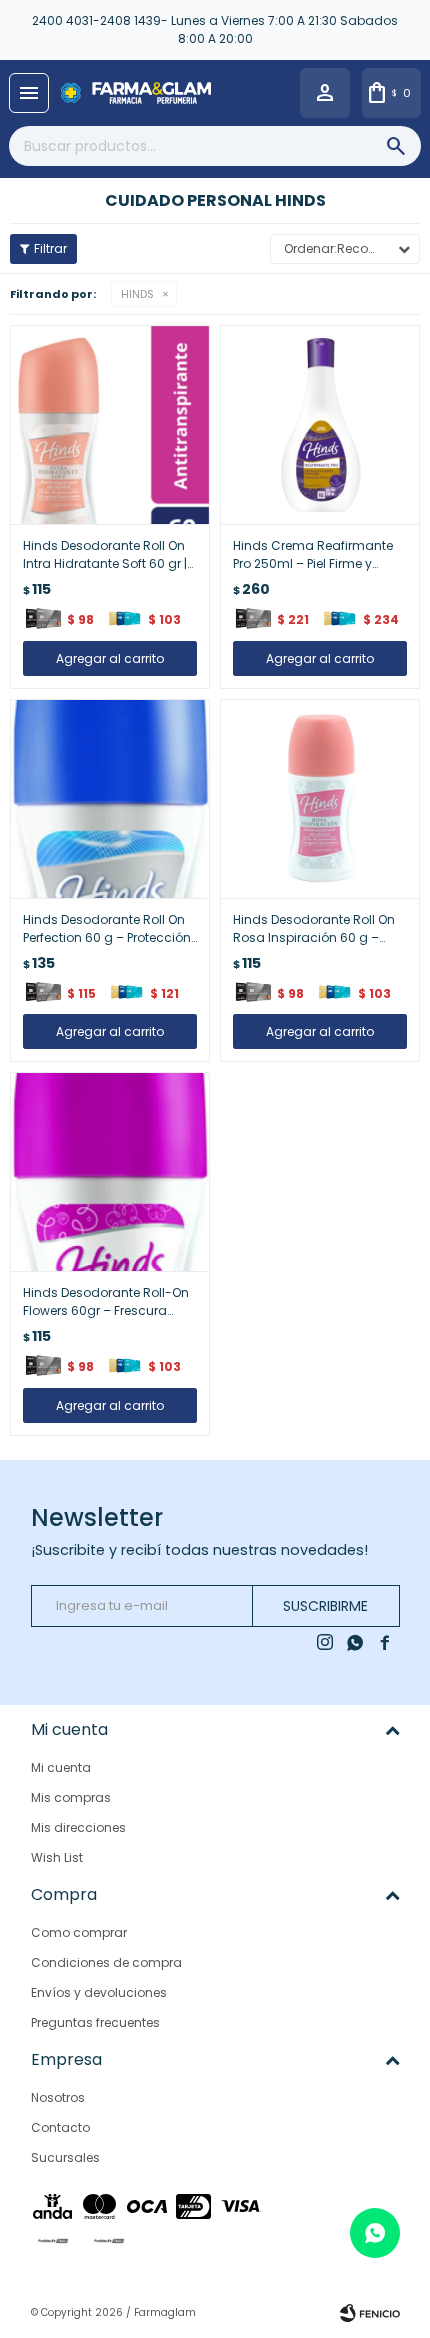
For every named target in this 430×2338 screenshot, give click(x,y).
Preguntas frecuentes (95, 2022)
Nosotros (58, 2097)
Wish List (57, 1857)
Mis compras (71, 1797)
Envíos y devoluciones (99, 1992)
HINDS (137, 294)
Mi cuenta (61, 1767)
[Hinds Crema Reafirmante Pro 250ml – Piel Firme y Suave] (320, 425)
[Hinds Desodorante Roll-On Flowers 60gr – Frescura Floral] (110, 1172)
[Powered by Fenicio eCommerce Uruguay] (370, 2313)
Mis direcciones (78, 1827)
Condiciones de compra (106, 1962)
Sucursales (65, 2157)
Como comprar (79, 1932)
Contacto (60, 2127)
